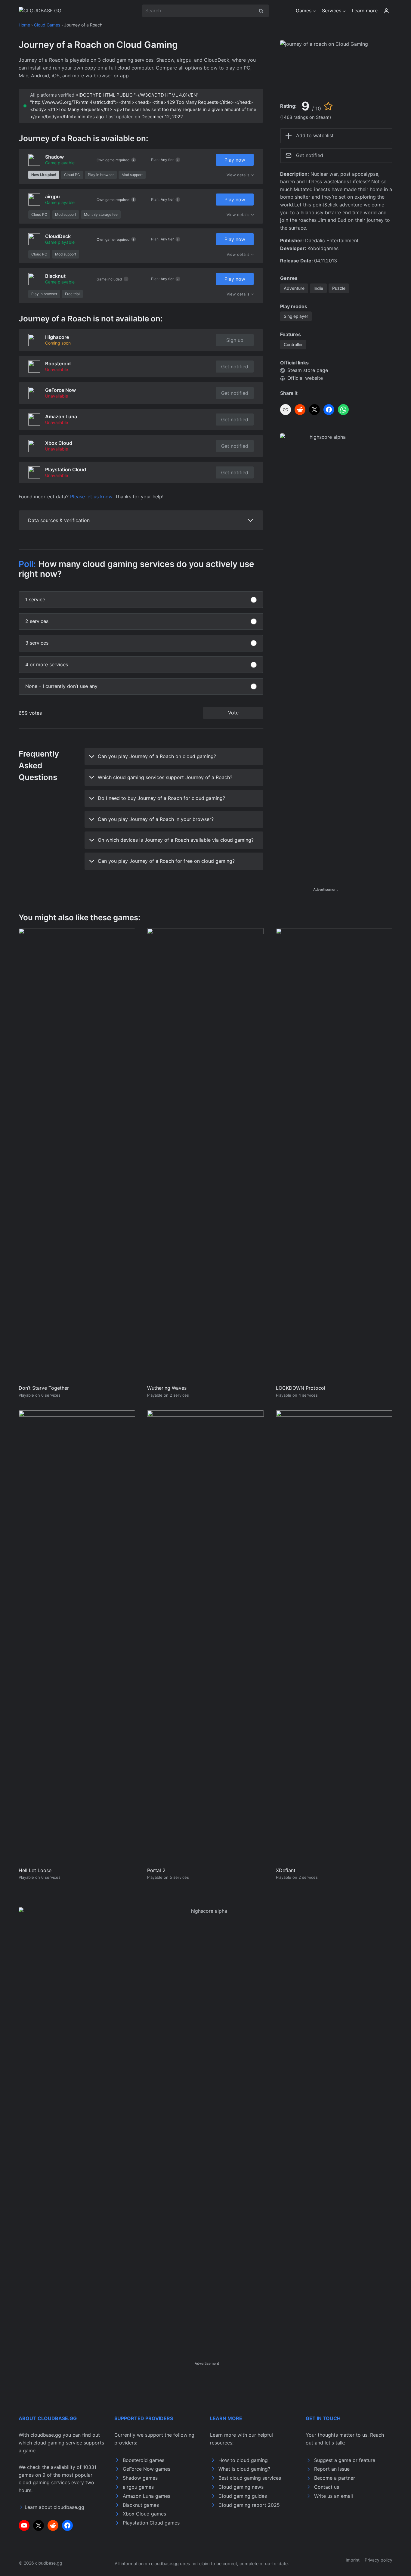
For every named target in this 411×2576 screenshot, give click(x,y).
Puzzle (339, 288)
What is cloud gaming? (244, 2469)
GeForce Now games (147, 2469)
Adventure (294, 288)
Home (24, 25)
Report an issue (332, 2469)
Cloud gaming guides (243, 2496)
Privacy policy (379, 2560)
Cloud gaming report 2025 (249, 2505)
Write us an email (334, 2496)
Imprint (353, 2560)
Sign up (235, 340)
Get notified (235, 367)
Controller (293, 344)
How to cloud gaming (243, 2460)
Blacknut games (141, 2505)
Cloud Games (47, 25)
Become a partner (335, 2478)
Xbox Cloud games (144, 2514)
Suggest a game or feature (345, 2460)
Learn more (365, 11)
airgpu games (138, 2487)
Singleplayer (296, 316)
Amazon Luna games (147, 2496)
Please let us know (91, 497)
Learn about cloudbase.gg (54, 2507)
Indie (318, 288)
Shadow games (140, 2478)
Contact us (327, 2487)
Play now (235, 160)
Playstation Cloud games (151, 2523)
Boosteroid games (144, 2460)
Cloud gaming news (241, 2487)
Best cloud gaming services (250, 2478)
